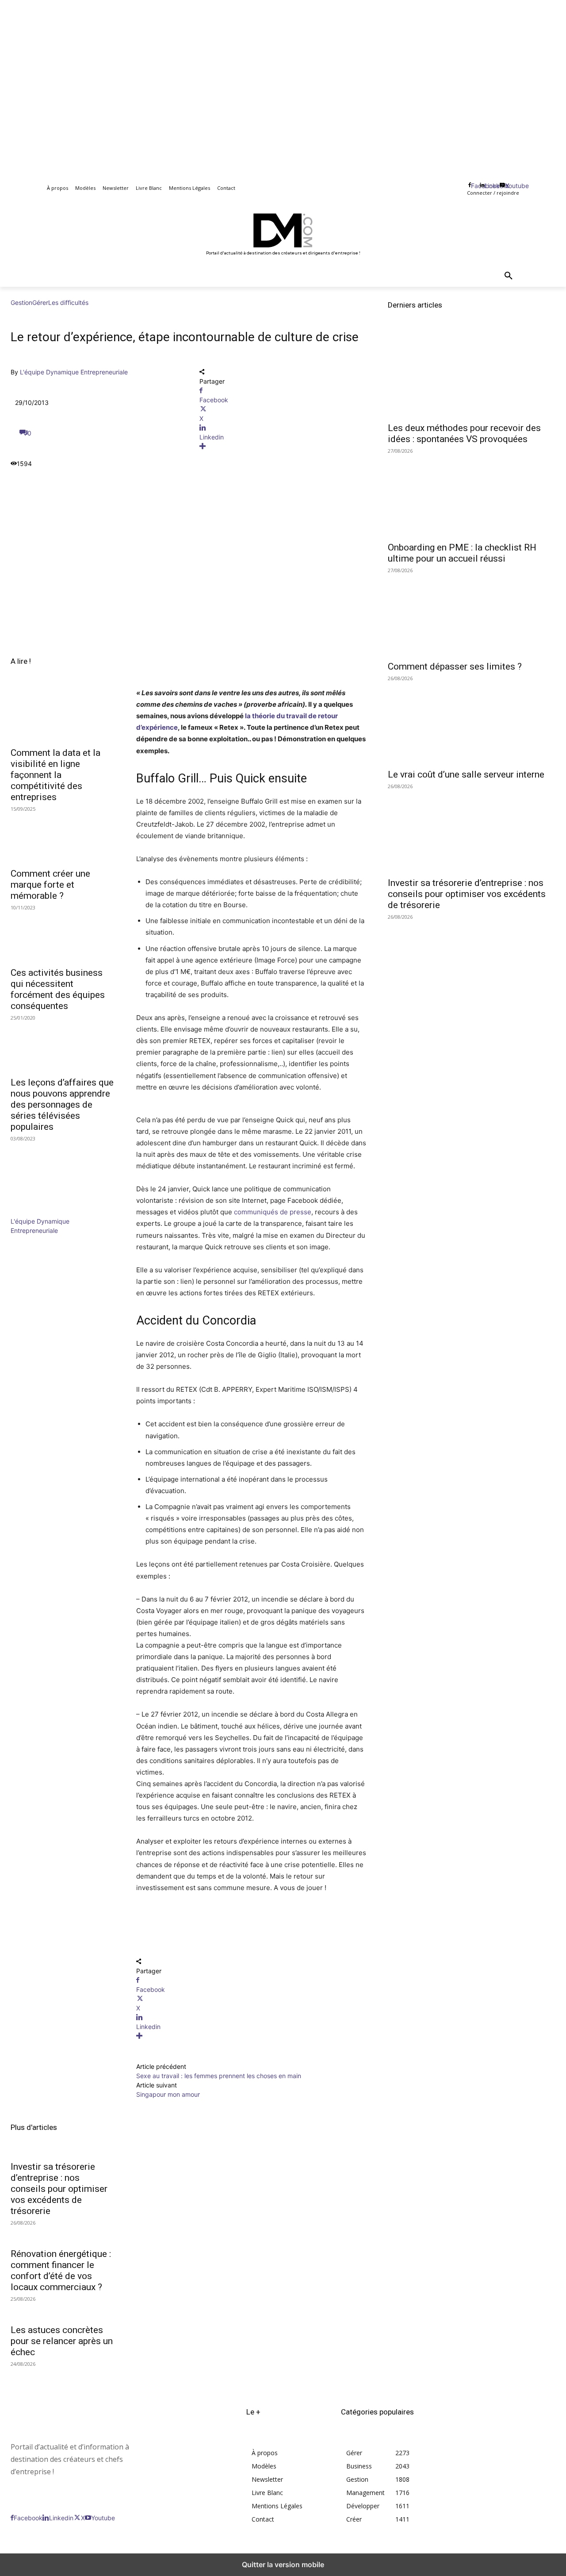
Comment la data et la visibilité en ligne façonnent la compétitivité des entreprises (55, 775)
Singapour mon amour (168, 2094)
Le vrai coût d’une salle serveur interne (466, 774)
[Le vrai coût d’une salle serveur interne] (472, 722)
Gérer (40, 302)
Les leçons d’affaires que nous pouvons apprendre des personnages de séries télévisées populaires (62, 1105)
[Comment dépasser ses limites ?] (472, 614)
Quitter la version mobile (283, 2564)
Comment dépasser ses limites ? (455, 666)
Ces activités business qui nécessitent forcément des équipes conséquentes (58, 989)
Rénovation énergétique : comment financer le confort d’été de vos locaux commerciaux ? (61, 2270)
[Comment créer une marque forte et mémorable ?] (63, 836)
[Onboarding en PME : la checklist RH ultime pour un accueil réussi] (472, 494)
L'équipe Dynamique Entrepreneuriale (74, 372)
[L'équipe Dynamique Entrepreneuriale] (37, 1212)
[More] (283, 446)
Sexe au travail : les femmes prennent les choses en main (219, 2076)
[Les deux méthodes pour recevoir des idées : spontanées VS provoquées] (472, 375)
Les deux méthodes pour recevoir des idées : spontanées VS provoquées (464, 433)
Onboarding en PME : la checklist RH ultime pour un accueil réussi (462, 553)
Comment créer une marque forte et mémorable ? (50, 885)
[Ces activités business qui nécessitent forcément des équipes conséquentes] (63, 935)
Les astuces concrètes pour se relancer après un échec (62, 2341)
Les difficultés (68, 302)
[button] (509, 276)
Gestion (21, 302)
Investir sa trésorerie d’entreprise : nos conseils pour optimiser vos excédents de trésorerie (59, 2189)
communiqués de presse (273, 1212)
